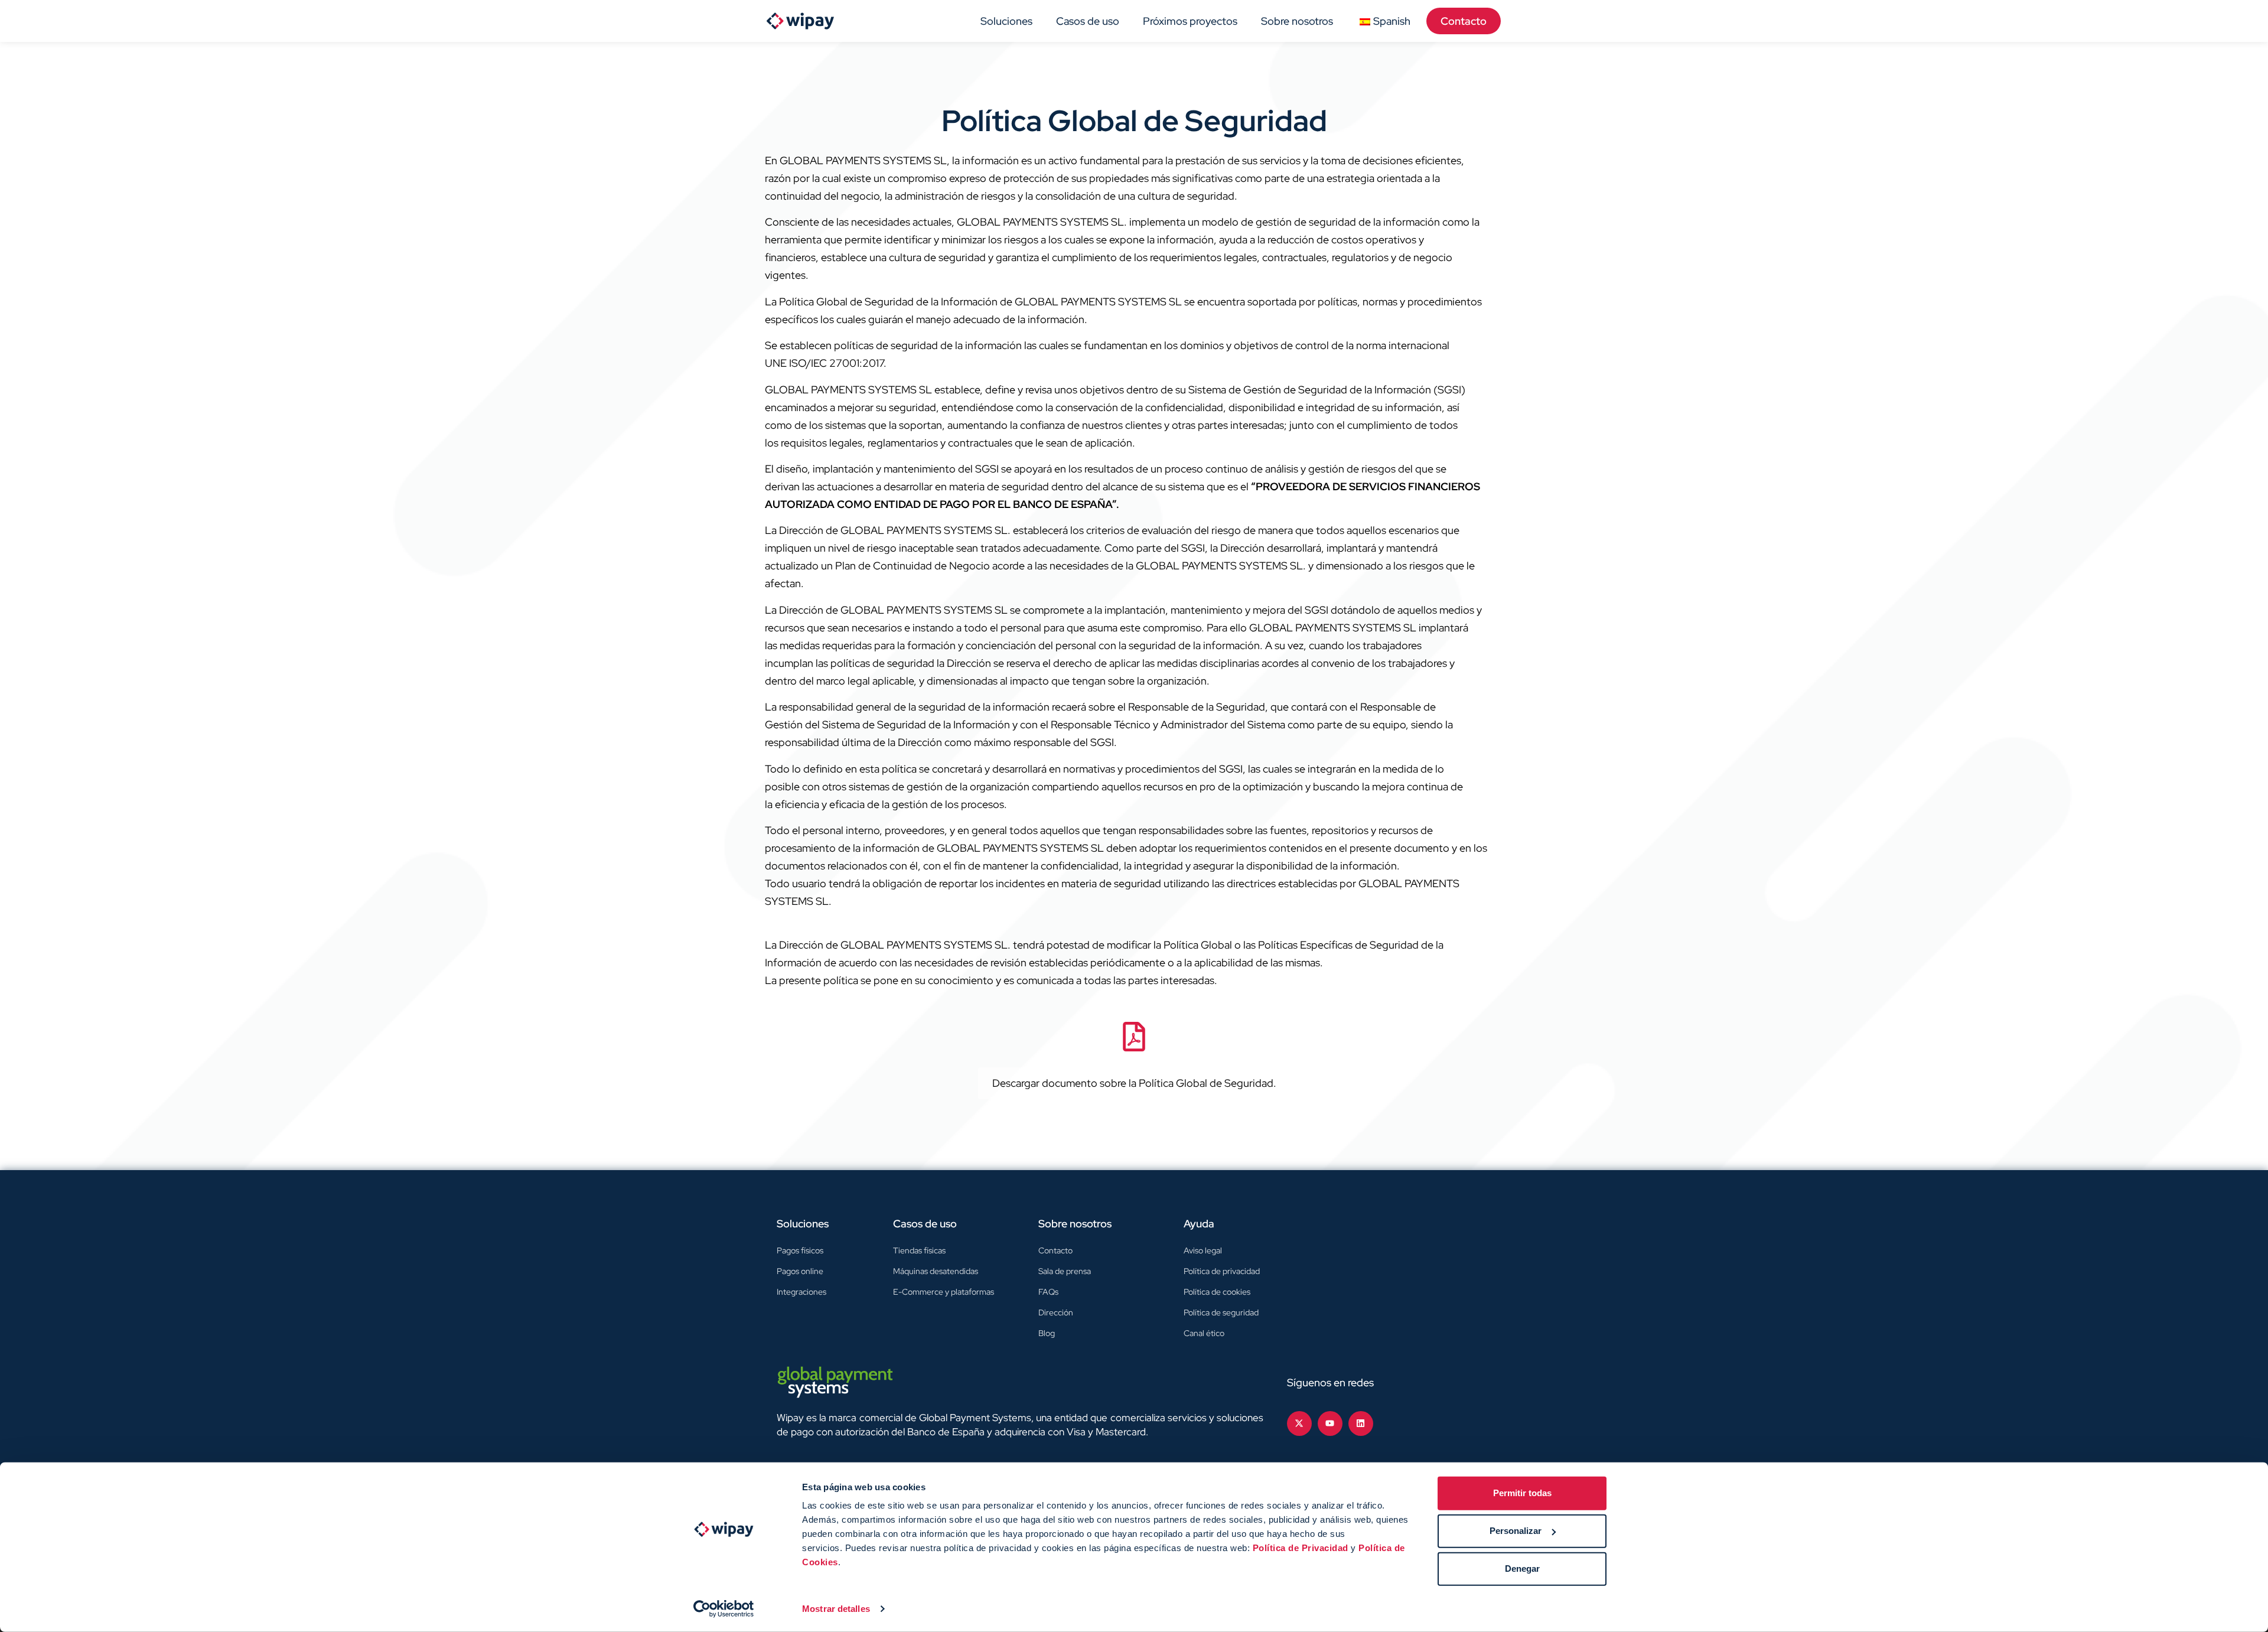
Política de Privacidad (1301, 1548)
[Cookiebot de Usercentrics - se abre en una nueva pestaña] (724, 1609)
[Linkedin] (1361, 1423)
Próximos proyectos (1190, 21)
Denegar (1522, 1569)
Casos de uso (1088, 21)
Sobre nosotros (1297, 21)
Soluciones (1006, 21)
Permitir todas (1522, 1493)
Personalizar (1516, 1531)
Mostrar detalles (836, 1609)
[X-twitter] (1299, 1423)
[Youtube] (1330, 1423)
